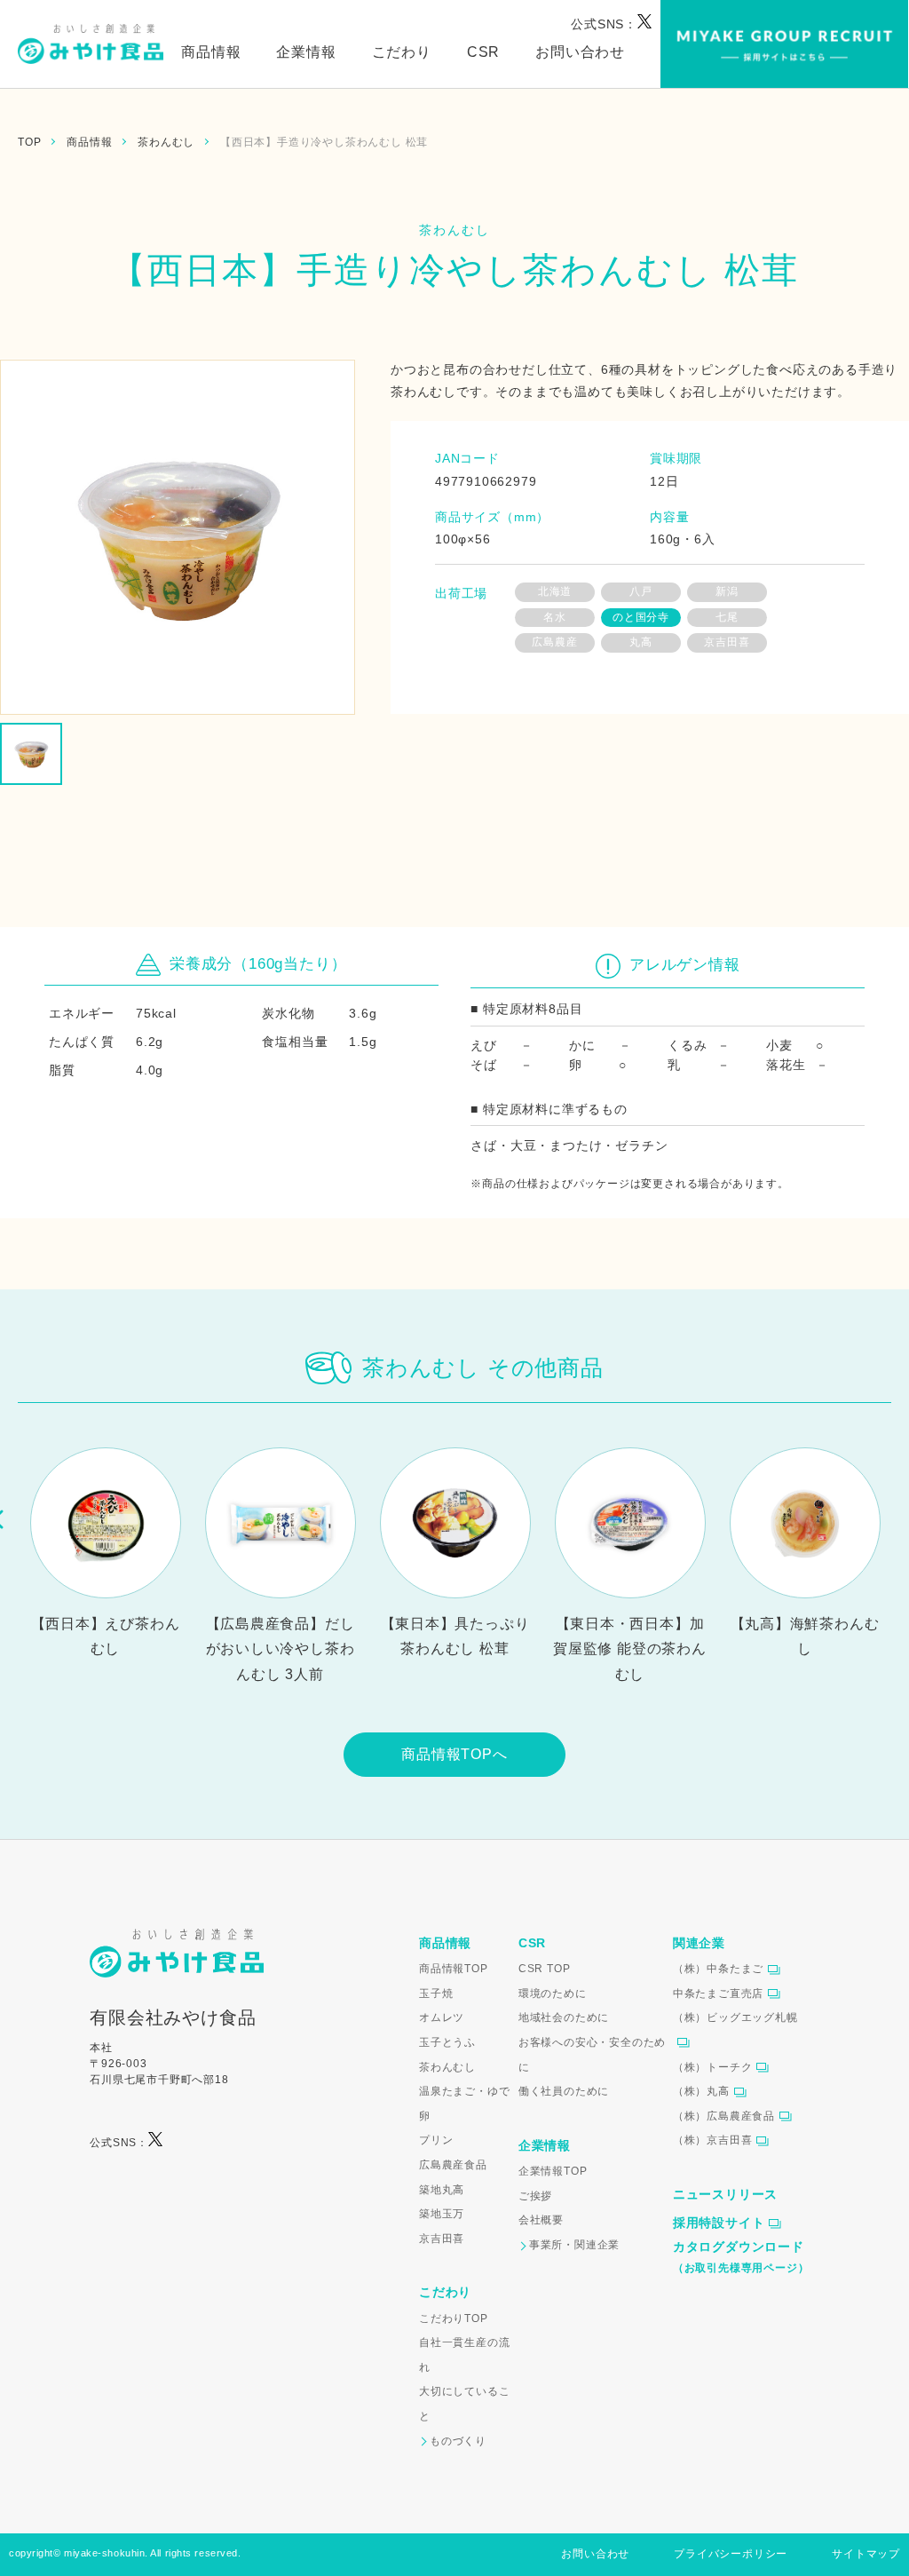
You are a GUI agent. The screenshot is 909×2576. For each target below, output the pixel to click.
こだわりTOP (454, 2318)
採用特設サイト (719, 2223)
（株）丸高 (701, 2091)
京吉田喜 (442, 2239)
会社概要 (541, 2220)
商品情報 (211, 52)
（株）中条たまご (718, 1969)
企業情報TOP (553, 2171)
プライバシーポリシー (731, 2554)
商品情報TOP (454, 1969)
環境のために (553, 1993)
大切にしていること (464, 2404)
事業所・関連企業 (574, 2245)
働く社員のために (564, 2091)
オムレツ (442, 2017)
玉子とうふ (447, 2042)
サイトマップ (866, 2554)
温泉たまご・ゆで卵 (464, 2104)
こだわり (402, 52)
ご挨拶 (535, 2196)
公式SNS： (604, 24)
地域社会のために (564, 2017)
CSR (483, 52)
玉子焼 (436, 1993)
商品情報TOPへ (454, 1754)
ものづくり (458, 2441)
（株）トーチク (713, 2067)
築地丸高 (442, 2190)
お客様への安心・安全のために (592, 2055)
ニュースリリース (725, 2194)
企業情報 (306, 52)
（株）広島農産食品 (724, 2116)
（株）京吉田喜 (713, 2140)
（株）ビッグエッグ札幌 (735, 2017)
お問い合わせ (580, 52)
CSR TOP (545, 1969)
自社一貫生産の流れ (464, 2355)
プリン (436, 2140)
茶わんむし (447, 2067)
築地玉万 (442, 2214)
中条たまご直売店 (718, 1993)
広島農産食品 (453, 2165)
